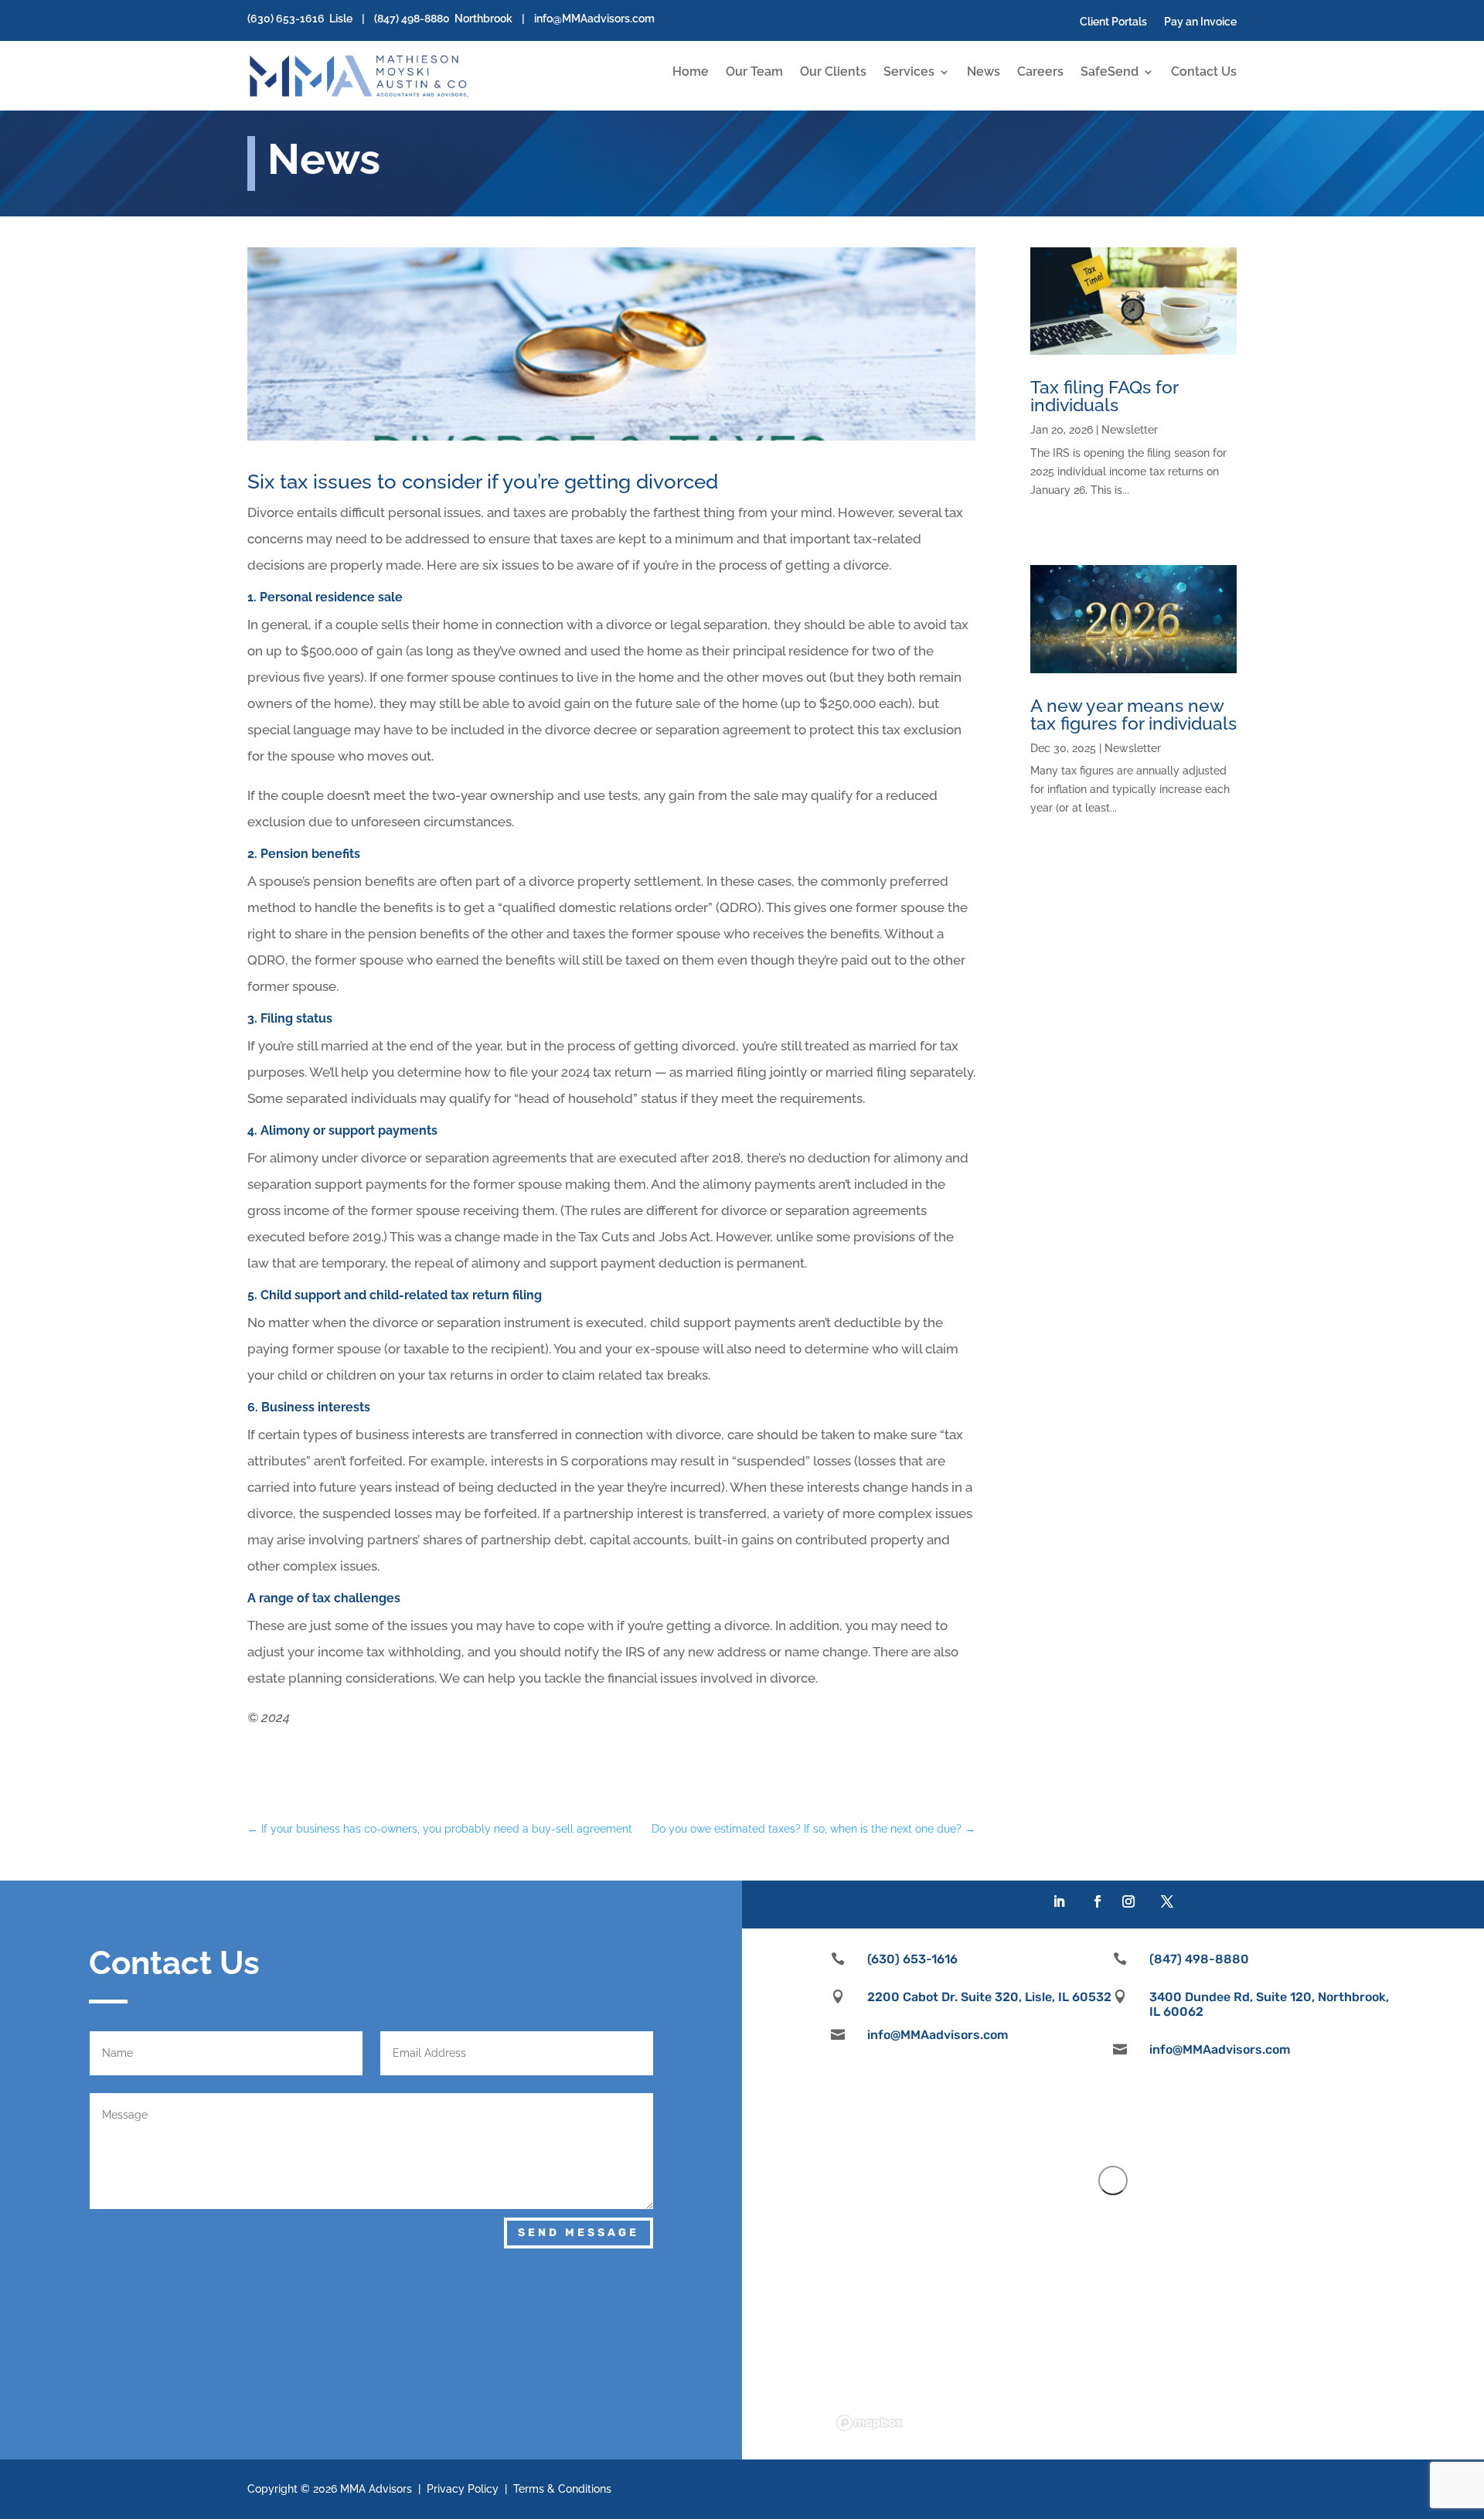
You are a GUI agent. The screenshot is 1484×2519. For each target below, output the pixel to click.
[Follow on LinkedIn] (1059, 1901)
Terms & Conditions (562, 2489)
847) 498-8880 (414, 19)
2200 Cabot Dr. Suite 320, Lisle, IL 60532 (989, 1997)
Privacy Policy (463, 2489)
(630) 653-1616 (286, 19)
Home (691, 73)
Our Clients (833, 73)
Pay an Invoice (1200, 22)
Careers (1040, 73)
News (984, 73)
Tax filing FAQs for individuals (1104, 396)
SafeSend (1110, 73)
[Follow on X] (1167, 1901)
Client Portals (1113, 22)
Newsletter (1130, 430)
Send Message (579, 2233)
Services (909, 73)
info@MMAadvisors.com (594, 19)
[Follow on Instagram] (1128, 1901)
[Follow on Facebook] (1098, 1901)
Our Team (754, 73)
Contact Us (1204, 73)
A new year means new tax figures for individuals (1133, 714)
